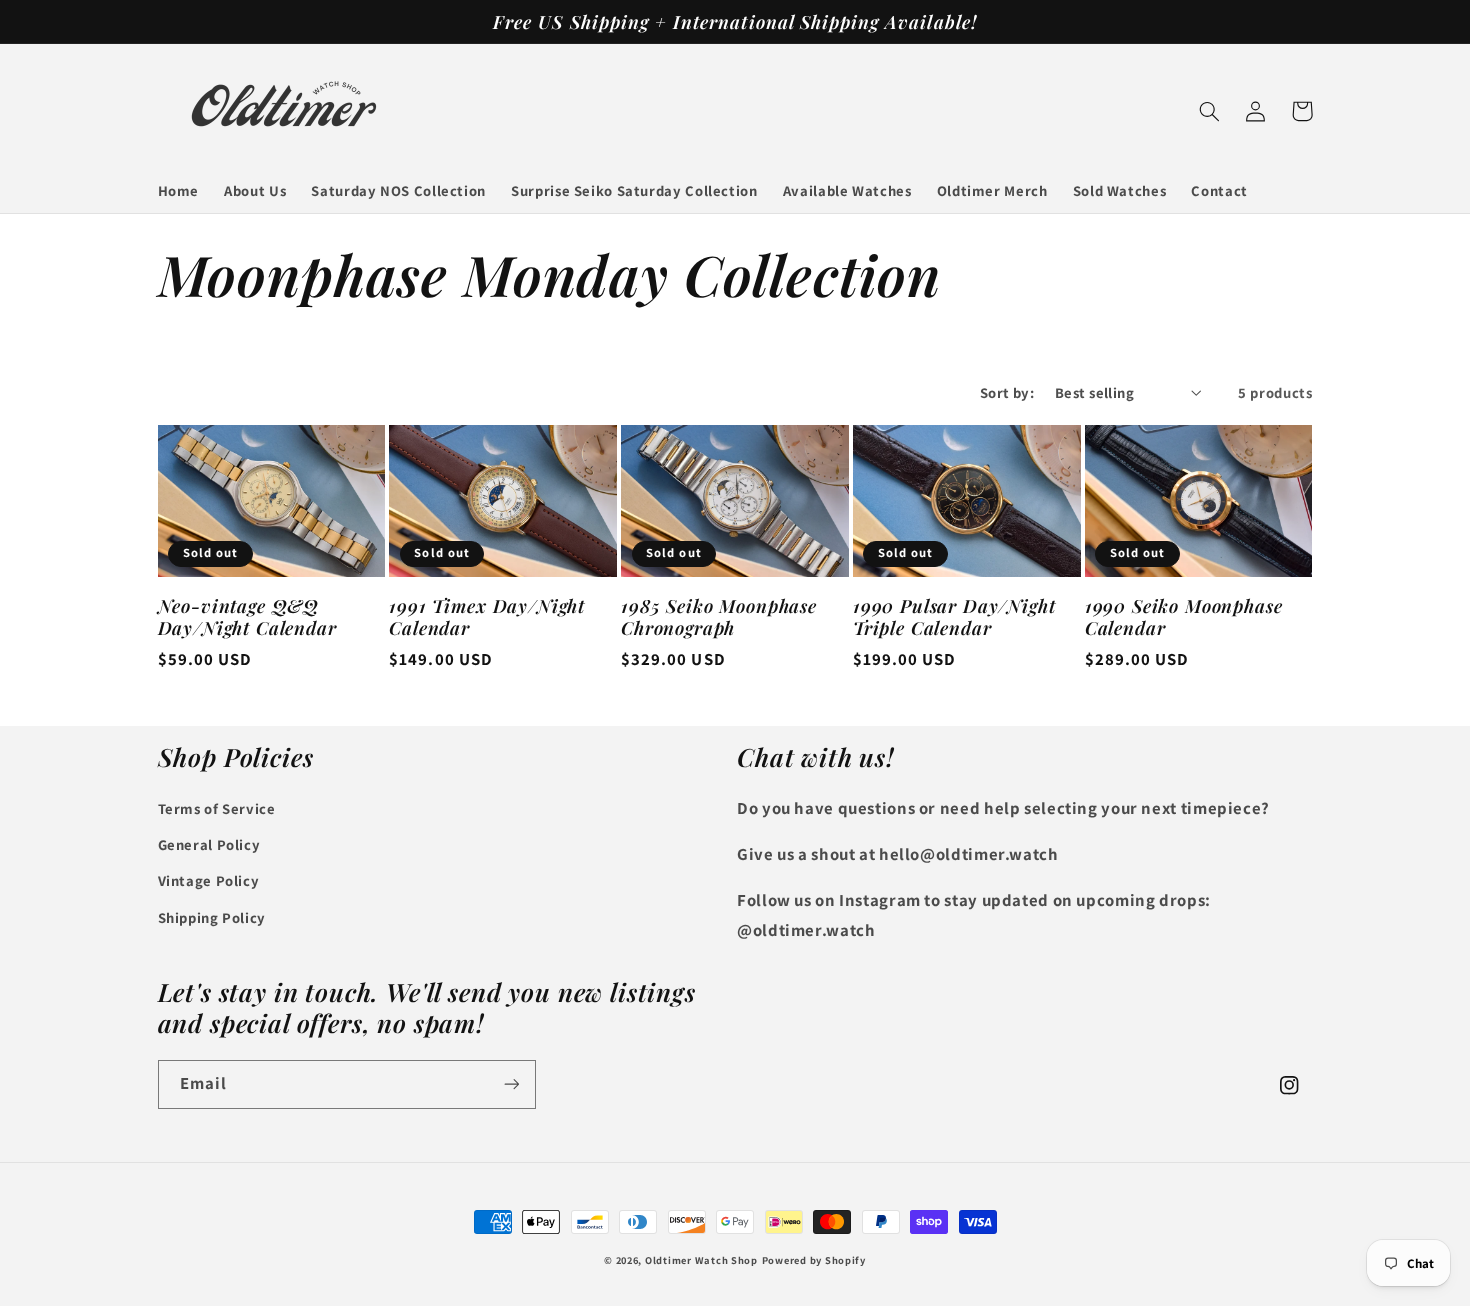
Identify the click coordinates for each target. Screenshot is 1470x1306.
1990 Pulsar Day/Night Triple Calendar (954, 617)
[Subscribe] (511, 1084)
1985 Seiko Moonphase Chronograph (719, 617)
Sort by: (1007, 392)
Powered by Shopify (814, 1260)
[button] (1210, 111)
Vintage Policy (209, 880)
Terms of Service (217, 808)
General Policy (209, 844)
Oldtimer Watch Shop (701, 1260)
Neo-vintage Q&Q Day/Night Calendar (247, 617)
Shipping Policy (212, 917)
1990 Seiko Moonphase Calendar (1184, 617)
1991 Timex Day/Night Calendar (487, 617)
